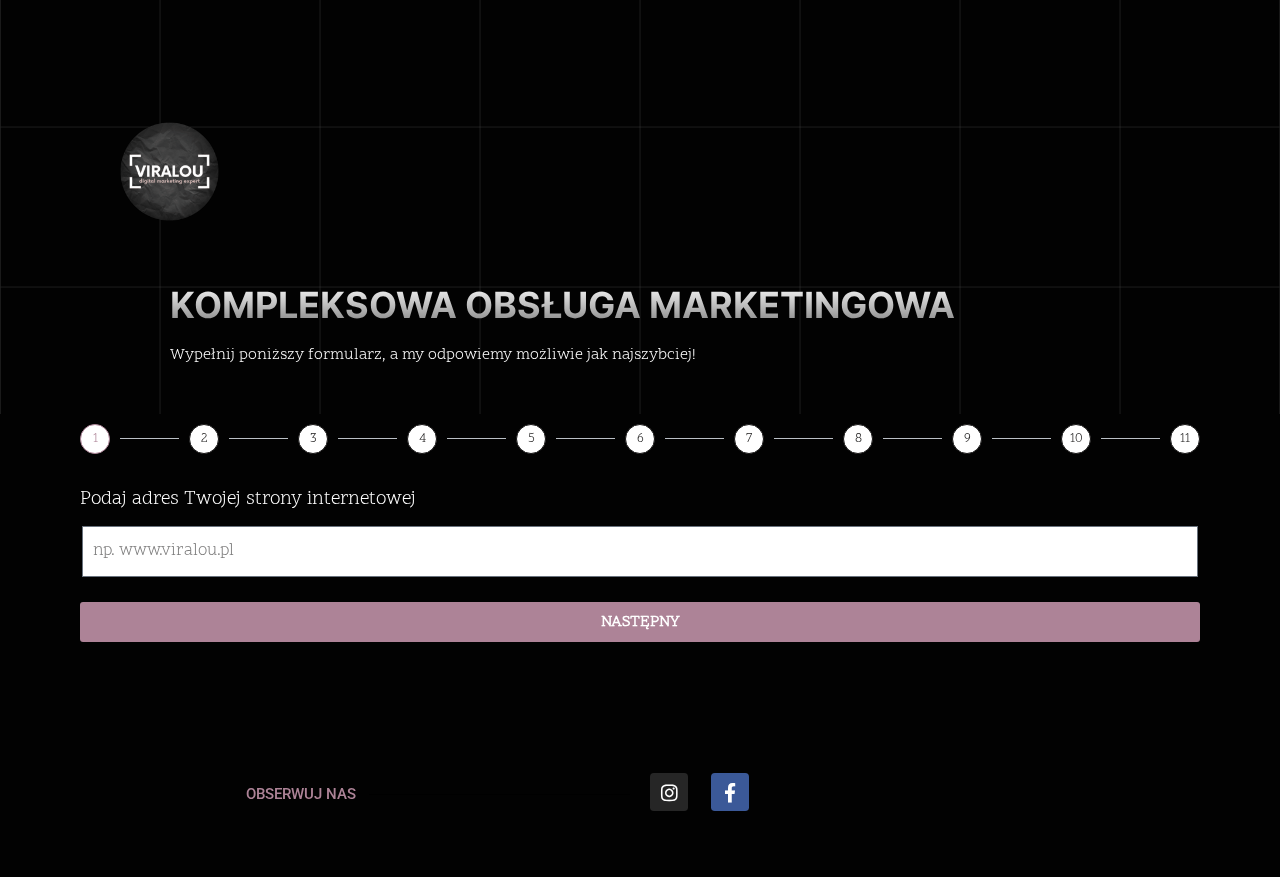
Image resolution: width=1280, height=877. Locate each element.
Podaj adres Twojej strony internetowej (248, 499)
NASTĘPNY (640, 622)
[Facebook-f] (730, 792)
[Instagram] (669, 792)
